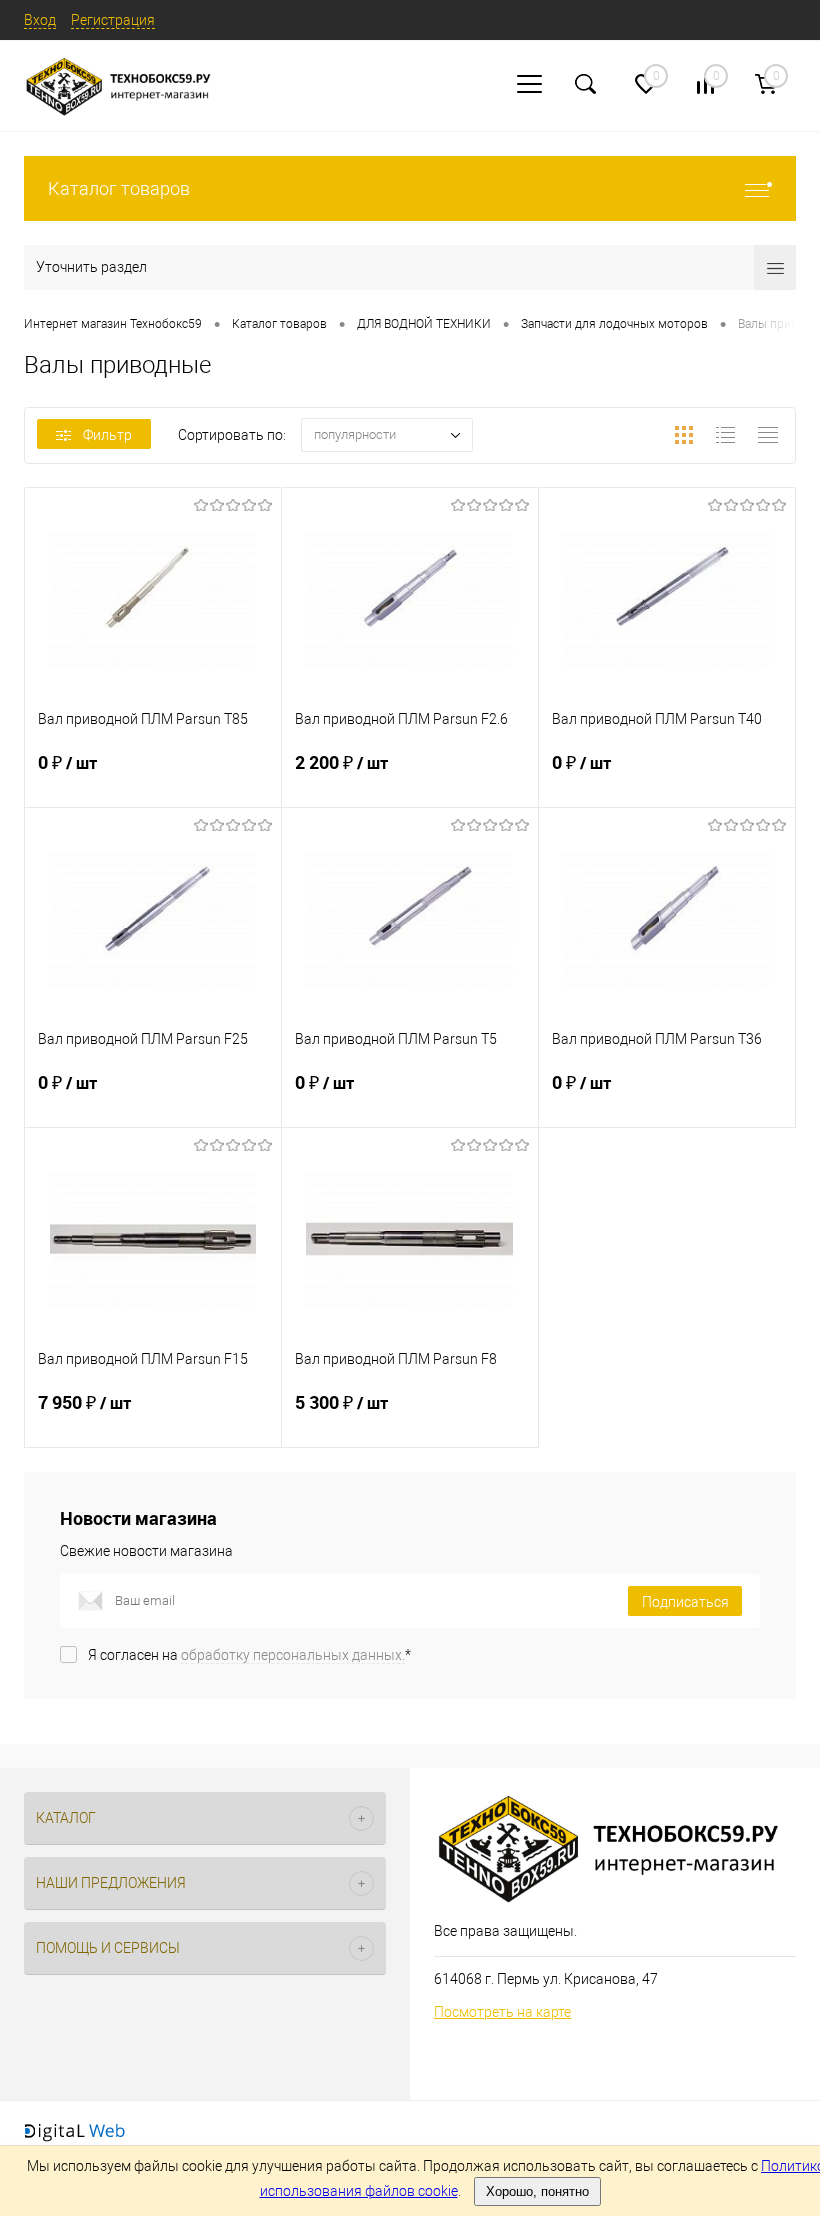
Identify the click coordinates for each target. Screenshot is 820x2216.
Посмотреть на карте (502, 2012)
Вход (40, 20)
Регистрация (113, 20)
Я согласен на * (249, 1655)
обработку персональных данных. (293, 1655)
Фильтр (107, 435)
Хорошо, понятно (537, 2191)
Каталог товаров (119, 188)
